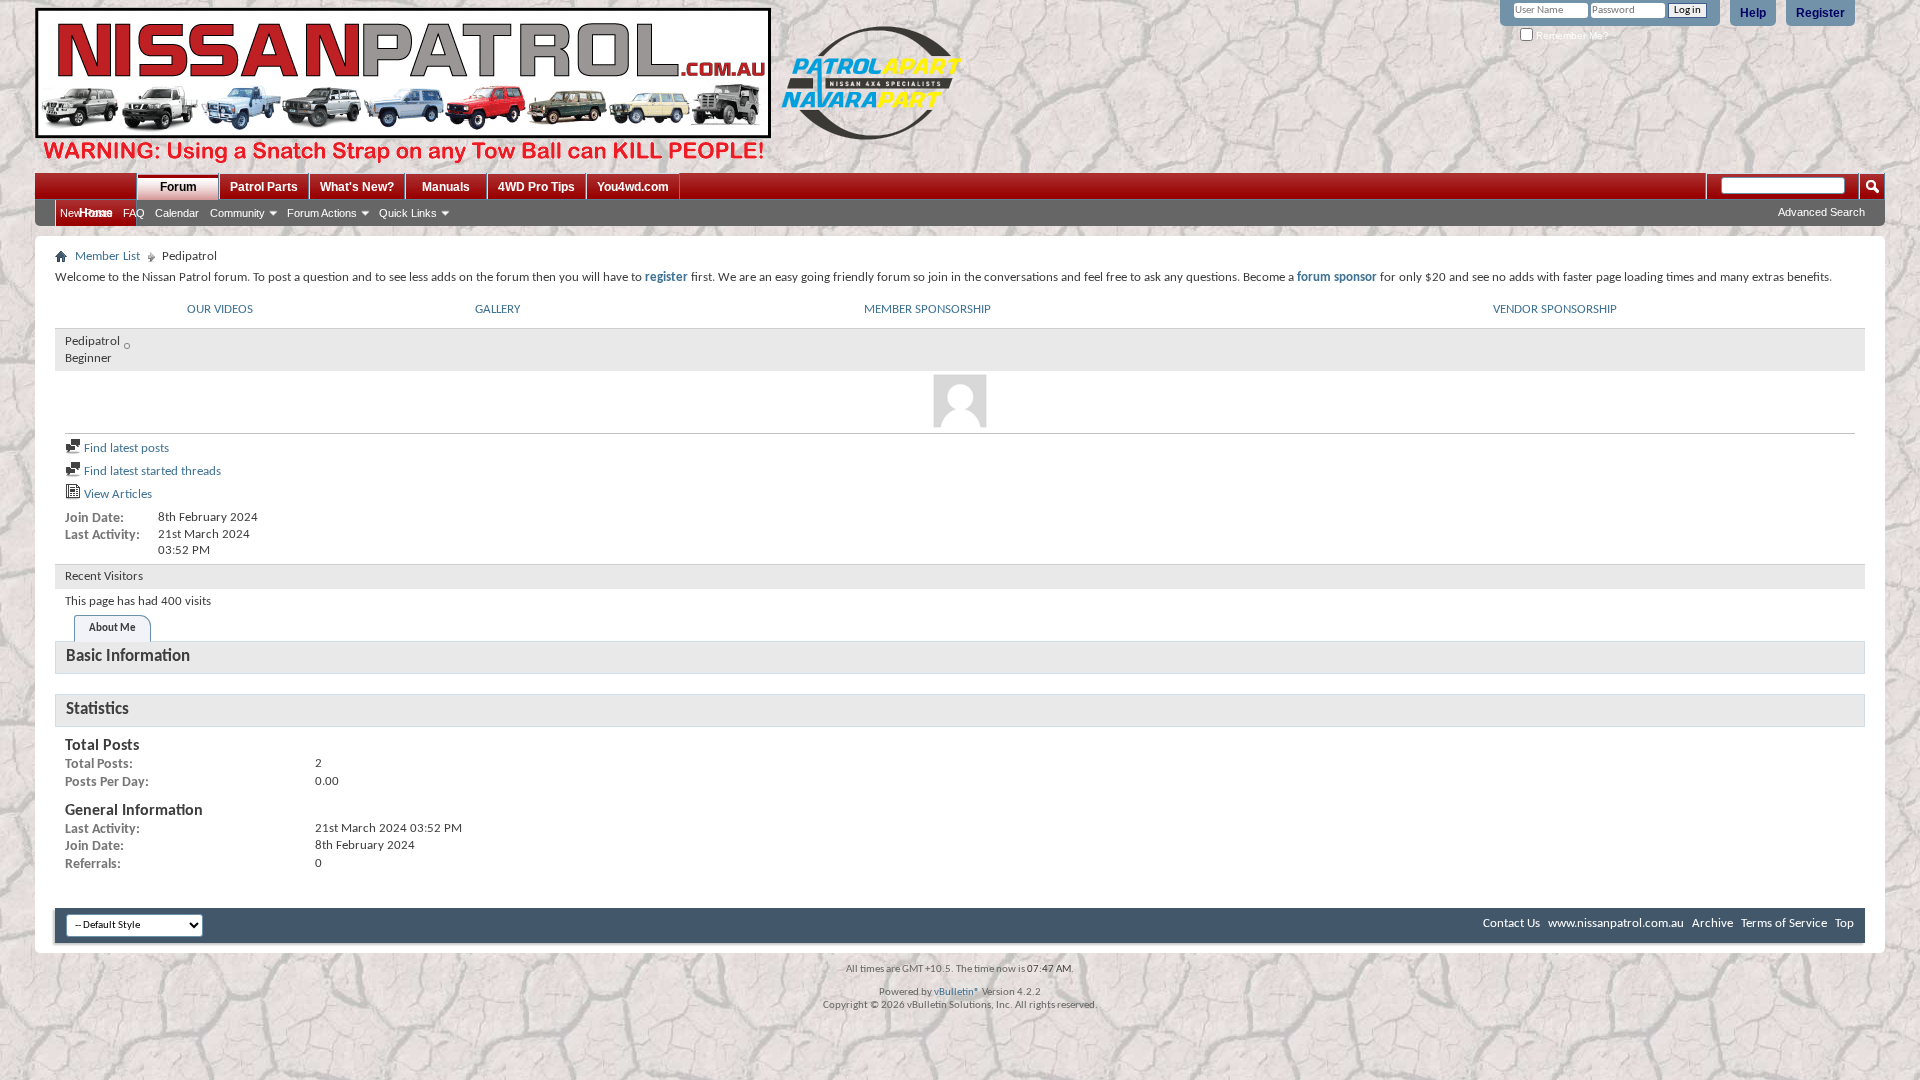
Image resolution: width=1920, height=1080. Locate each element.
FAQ (134, 213)
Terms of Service (1784, 923)
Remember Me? (1571, 35)
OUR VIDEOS (220, 309)
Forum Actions (322, 213)
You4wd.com (633, 187)
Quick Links (408, 213)
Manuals (446, 187)
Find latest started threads (151, 471)
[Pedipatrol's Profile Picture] (960, 401)
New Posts (86, 213)
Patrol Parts (264, 187)
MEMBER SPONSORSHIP (927, 309)
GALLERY (497, 309)
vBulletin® (957, 992)
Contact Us (1511, 923)
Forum (178, 187)
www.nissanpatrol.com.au (1616, 923)
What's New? (357, 187)
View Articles (116, 494)
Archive (1712, 923)
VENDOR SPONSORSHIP (1555, 309)
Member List (107, 256)
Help (1753, 13)
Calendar (177, 213)
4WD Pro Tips (536, 187)
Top (1844, 923)
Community (237, 213)
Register (1820, 13)
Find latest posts (125, 448)
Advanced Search (1821, 212)
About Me (112, 628)
